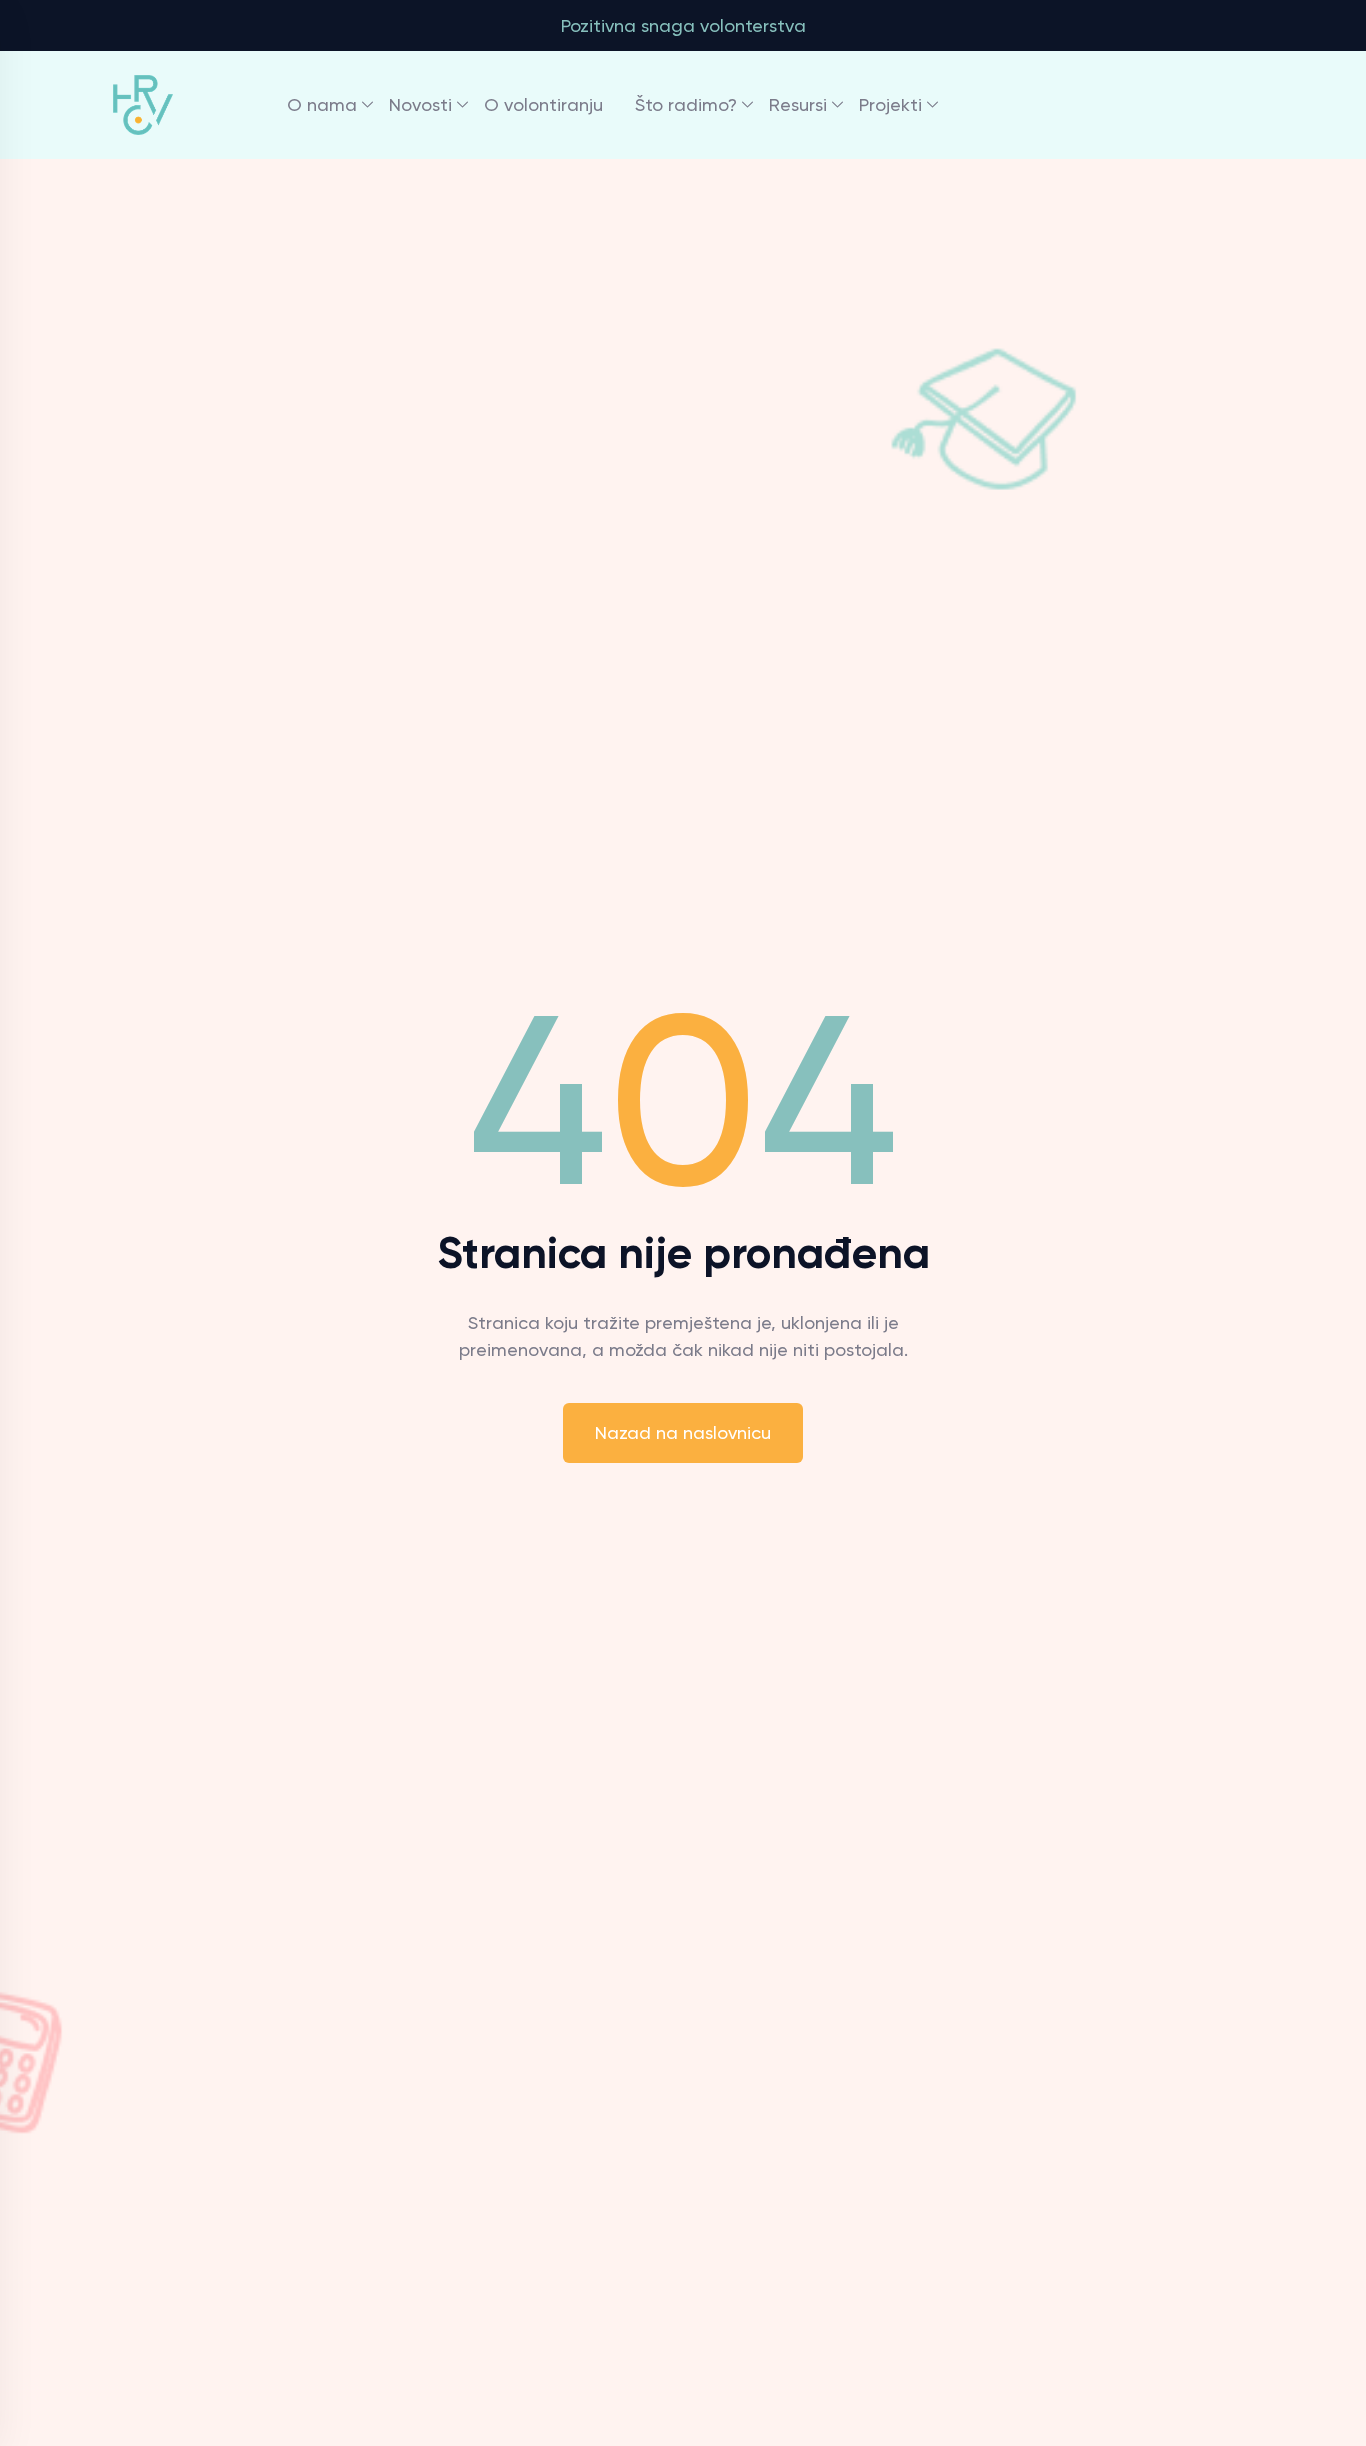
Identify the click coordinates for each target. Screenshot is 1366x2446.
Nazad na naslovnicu (683, 1432)
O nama (322, 104)
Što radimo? (686, 104)
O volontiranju (543, 104)
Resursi (798, 104)
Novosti (420, 104)
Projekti (890, 104)
